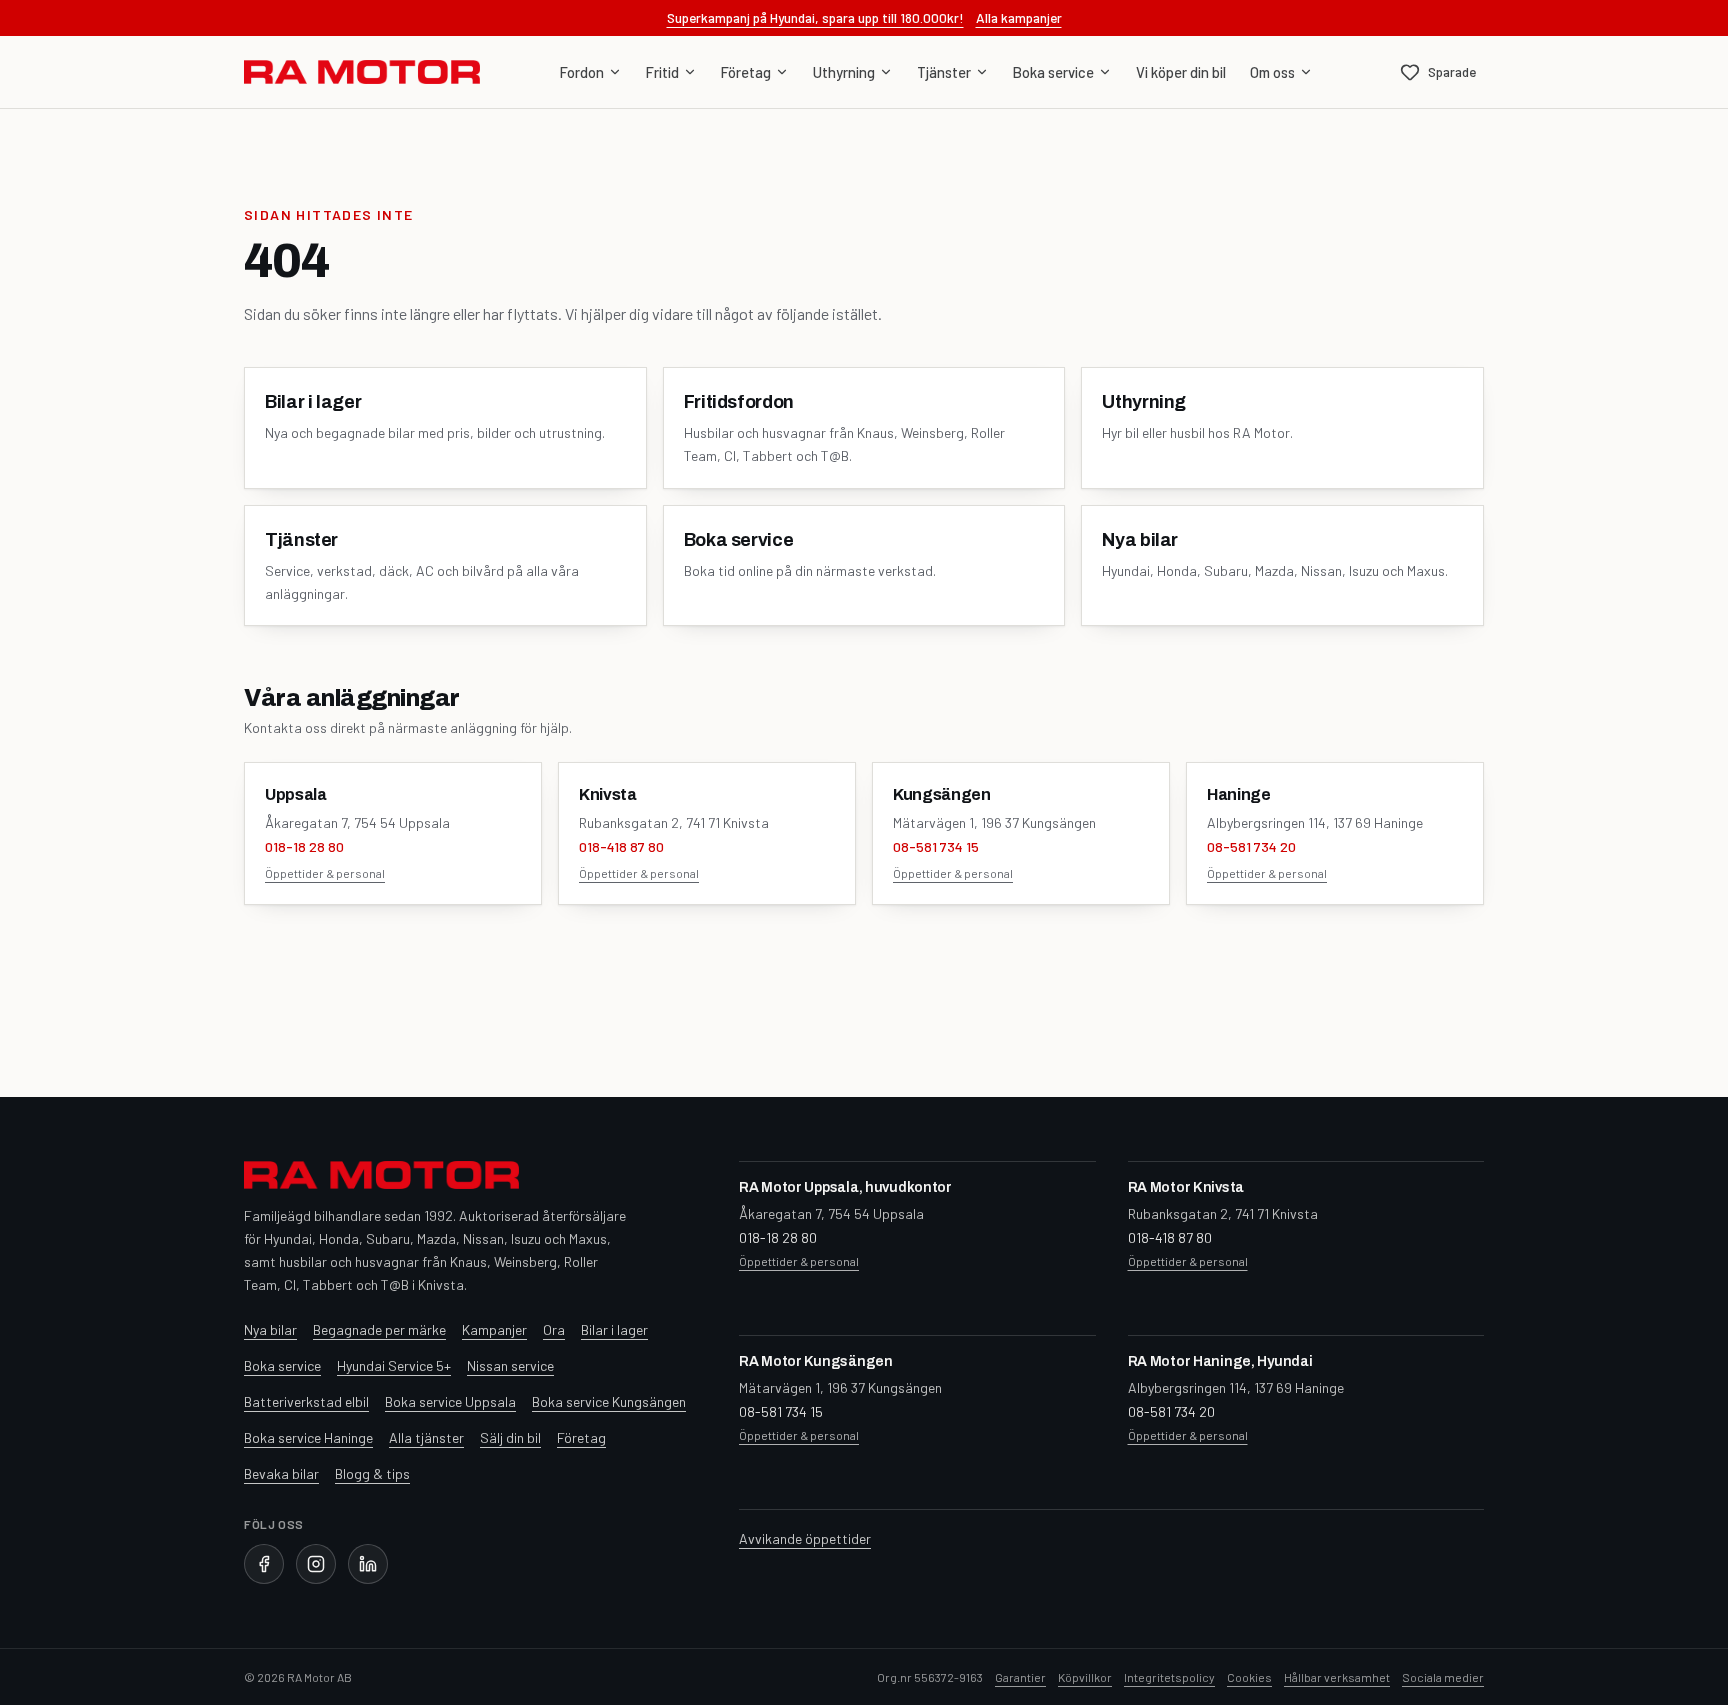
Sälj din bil (510, 1437)
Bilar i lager (614, 1329)
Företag (746, 72)
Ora (554, 1329)
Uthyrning (844, 72)
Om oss (1272, 72)
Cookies (1249, 1677)
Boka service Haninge (308, 1437)
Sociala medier (1443, 1677)
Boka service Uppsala (450, 1401)
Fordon (582, 72)
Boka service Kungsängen (609, 1401)
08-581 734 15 (936, 846)
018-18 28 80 (304, 846)
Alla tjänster (426, 1437)
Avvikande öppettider (805, 1538)
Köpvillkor (1085, 1677)
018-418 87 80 (621, 846)
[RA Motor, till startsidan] (362, 72)
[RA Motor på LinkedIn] (368, 1564)
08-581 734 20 (1251, 846)
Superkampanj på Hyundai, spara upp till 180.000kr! (815, 17)
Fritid (662, 72)
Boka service (1053, 72)
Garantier (1020, 1677)
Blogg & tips (372, 1473)
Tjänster (944, 72)
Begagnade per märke (379, 1329)
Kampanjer (494, 1329)
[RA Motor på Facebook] (264, 1564)
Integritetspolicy (1169, 1677)
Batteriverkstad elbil (306, 1401)
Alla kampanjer (1019, 17)
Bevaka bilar (281, 1473)
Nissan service (510, 1365)
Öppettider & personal (325, 873)
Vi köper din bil (1181, 72)
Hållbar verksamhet (1337, 1677)
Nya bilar (270, 1329)
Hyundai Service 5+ (394, 1365)
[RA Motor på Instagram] (316, 1564)
